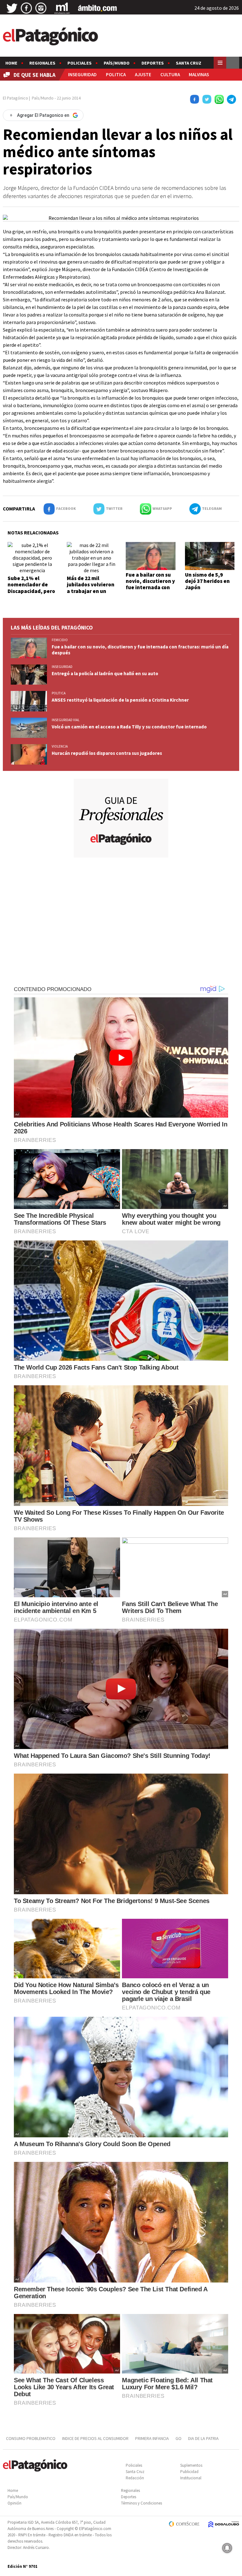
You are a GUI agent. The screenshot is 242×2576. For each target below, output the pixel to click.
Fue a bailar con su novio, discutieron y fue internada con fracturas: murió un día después (150, 588)
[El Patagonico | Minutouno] (62, 8)
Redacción (135, 2478)
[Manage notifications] (227, 2548)
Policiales (80, 63)
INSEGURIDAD (82, 74)
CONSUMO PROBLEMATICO (31, 2438)
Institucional (191, 2478)
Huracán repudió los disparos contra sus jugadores (107, 753)
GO (179, 2438)
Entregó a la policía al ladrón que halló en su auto (105, 673)
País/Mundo (117, 63)
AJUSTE (143, 74)
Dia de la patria (203, 2438)
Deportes (153, 63)
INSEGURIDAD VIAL (66, 720)
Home (11, 63)
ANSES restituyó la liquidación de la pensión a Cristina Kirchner (120, 700)
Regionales (42, 63)
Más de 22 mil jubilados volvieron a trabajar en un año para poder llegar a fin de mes (91, 591)
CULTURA (170, 74)
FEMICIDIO (60, 640)
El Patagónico (15, 98)
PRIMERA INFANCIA (152, 2438)
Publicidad (189, 2472)
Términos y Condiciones (141, 2503)
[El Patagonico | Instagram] (41, 8)
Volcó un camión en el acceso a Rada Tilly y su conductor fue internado (129, 727)
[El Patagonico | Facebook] (26, 8)
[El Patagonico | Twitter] (12, 8)
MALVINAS (199, 74)
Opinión (14, 2503)
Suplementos (191, 2465)
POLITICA (116, 74)
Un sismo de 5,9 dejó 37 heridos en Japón (207, 581)
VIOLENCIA (60, 746)
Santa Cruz (189, 63)
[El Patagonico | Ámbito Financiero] (98, 8)
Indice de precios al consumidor (95, 2438)
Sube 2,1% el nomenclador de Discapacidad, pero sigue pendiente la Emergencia (31, 591)
